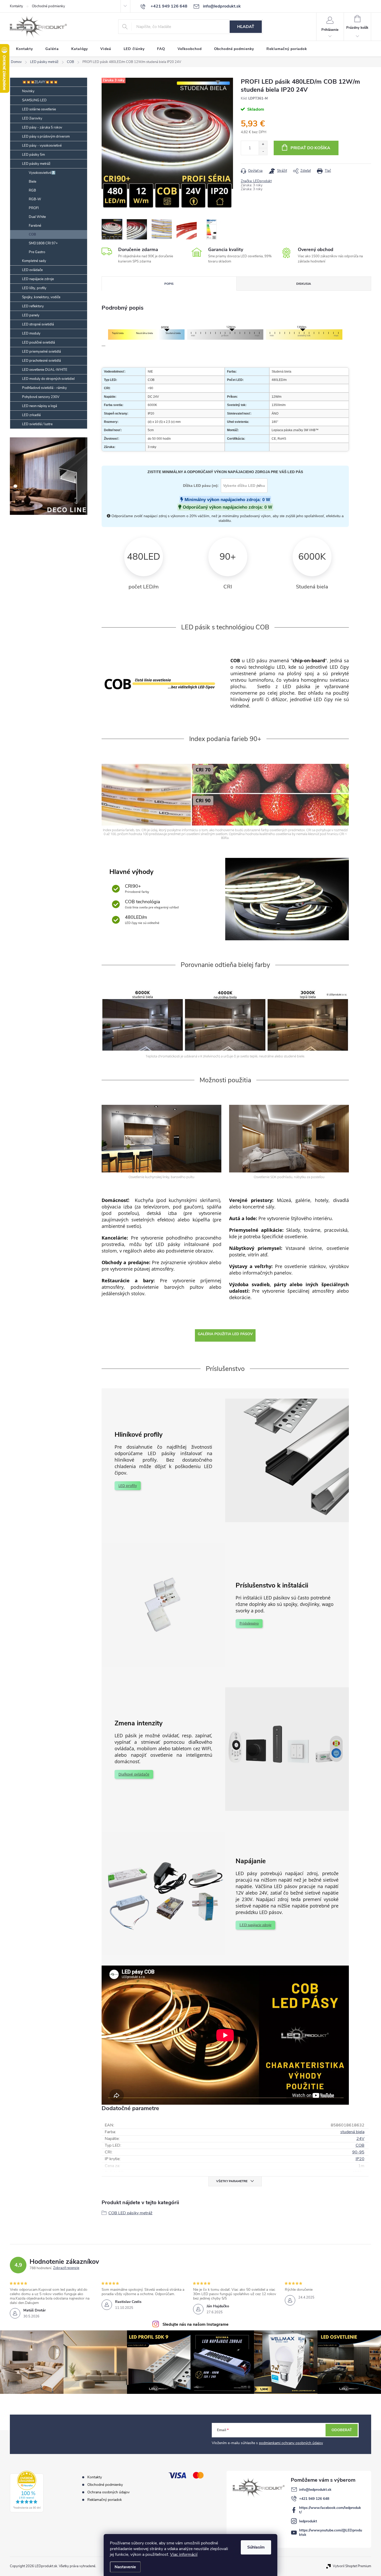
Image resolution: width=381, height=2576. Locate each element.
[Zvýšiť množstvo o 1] (263, 144)
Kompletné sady (34, 261)
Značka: (256, 181)
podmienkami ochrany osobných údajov (291, 2443)
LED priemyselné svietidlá (41, 352)
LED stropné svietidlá (38, 324)
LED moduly (31, 333)
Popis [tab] (169, 284)
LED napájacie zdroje (38, 279)
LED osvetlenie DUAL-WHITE (45, 370)
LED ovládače (32, 270)
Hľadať (246, 27)
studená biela (352, 2132)
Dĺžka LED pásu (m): (201, 486)
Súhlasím (256, 2547)
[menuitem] (24, 49)
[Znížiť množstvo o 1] (263, 151)
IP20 (360, 2159)
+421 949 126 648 (314, 2499)
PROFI (34, 208)
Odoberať (342, 2430)
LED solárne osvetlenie (39, 109)
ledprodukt (308, 2521)
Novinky (28, 91)
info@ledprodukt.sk (315, 2490)
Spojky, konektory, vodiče (41, 297)
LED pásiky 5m (33, 155)
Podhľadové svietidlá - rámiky (44, 388)
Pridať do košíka (310, 148)
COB (32, 234)
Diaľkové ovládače (134, 1774)
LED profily (128, 1486)
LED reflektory (33, 306)
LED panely (31, 315)
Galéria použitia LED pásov (225, 1334)
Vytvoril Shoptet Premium (352, 2566)
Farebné (35, 226)
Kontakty (16, 6)
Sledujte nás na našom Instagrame (196, 2324)
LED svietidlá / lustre (37, 424)
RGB (32, 190)
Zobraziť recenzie (66, 2268)
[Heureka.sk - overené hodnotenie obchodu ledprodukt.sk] (27, 2492)
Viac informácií (184, 2554)
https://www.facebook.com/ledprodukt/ (330, 2510)
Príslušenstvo (249, 1623)
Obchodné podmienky (48, 6)
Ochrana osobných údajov (108, 2492)
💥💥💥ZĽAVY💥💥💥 (40, 82)
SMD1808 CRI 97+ (43, 243)
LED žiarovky (32, 118)
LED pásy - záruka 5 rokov (42, 127)
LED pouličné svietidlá (38, 343)
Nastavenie (125, 2567)
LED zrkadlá (31, 415)
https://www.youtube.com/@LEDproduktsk (331, 2532)
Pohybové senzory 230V (41, 397)
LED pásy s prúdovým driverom (46, 137)
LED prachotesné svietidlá (41, 361)
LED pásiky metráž (36, 164)
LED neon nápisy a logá (40, 406)
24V (360, 2139)
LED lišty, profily (34, 288)
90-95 (358, 2152)
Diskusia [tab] (304, 284)
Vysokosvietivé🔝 (42, 173)
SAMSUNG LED (34, 100)
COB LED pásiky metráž (130, 2213)
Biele (33, 182)
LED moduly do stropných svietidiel (48, 379)
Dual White (37, 217)
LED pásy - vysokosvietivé (42, 146)
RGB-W (35, 199)
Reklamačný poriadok (105, 2500)
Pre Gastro (37, 252)
